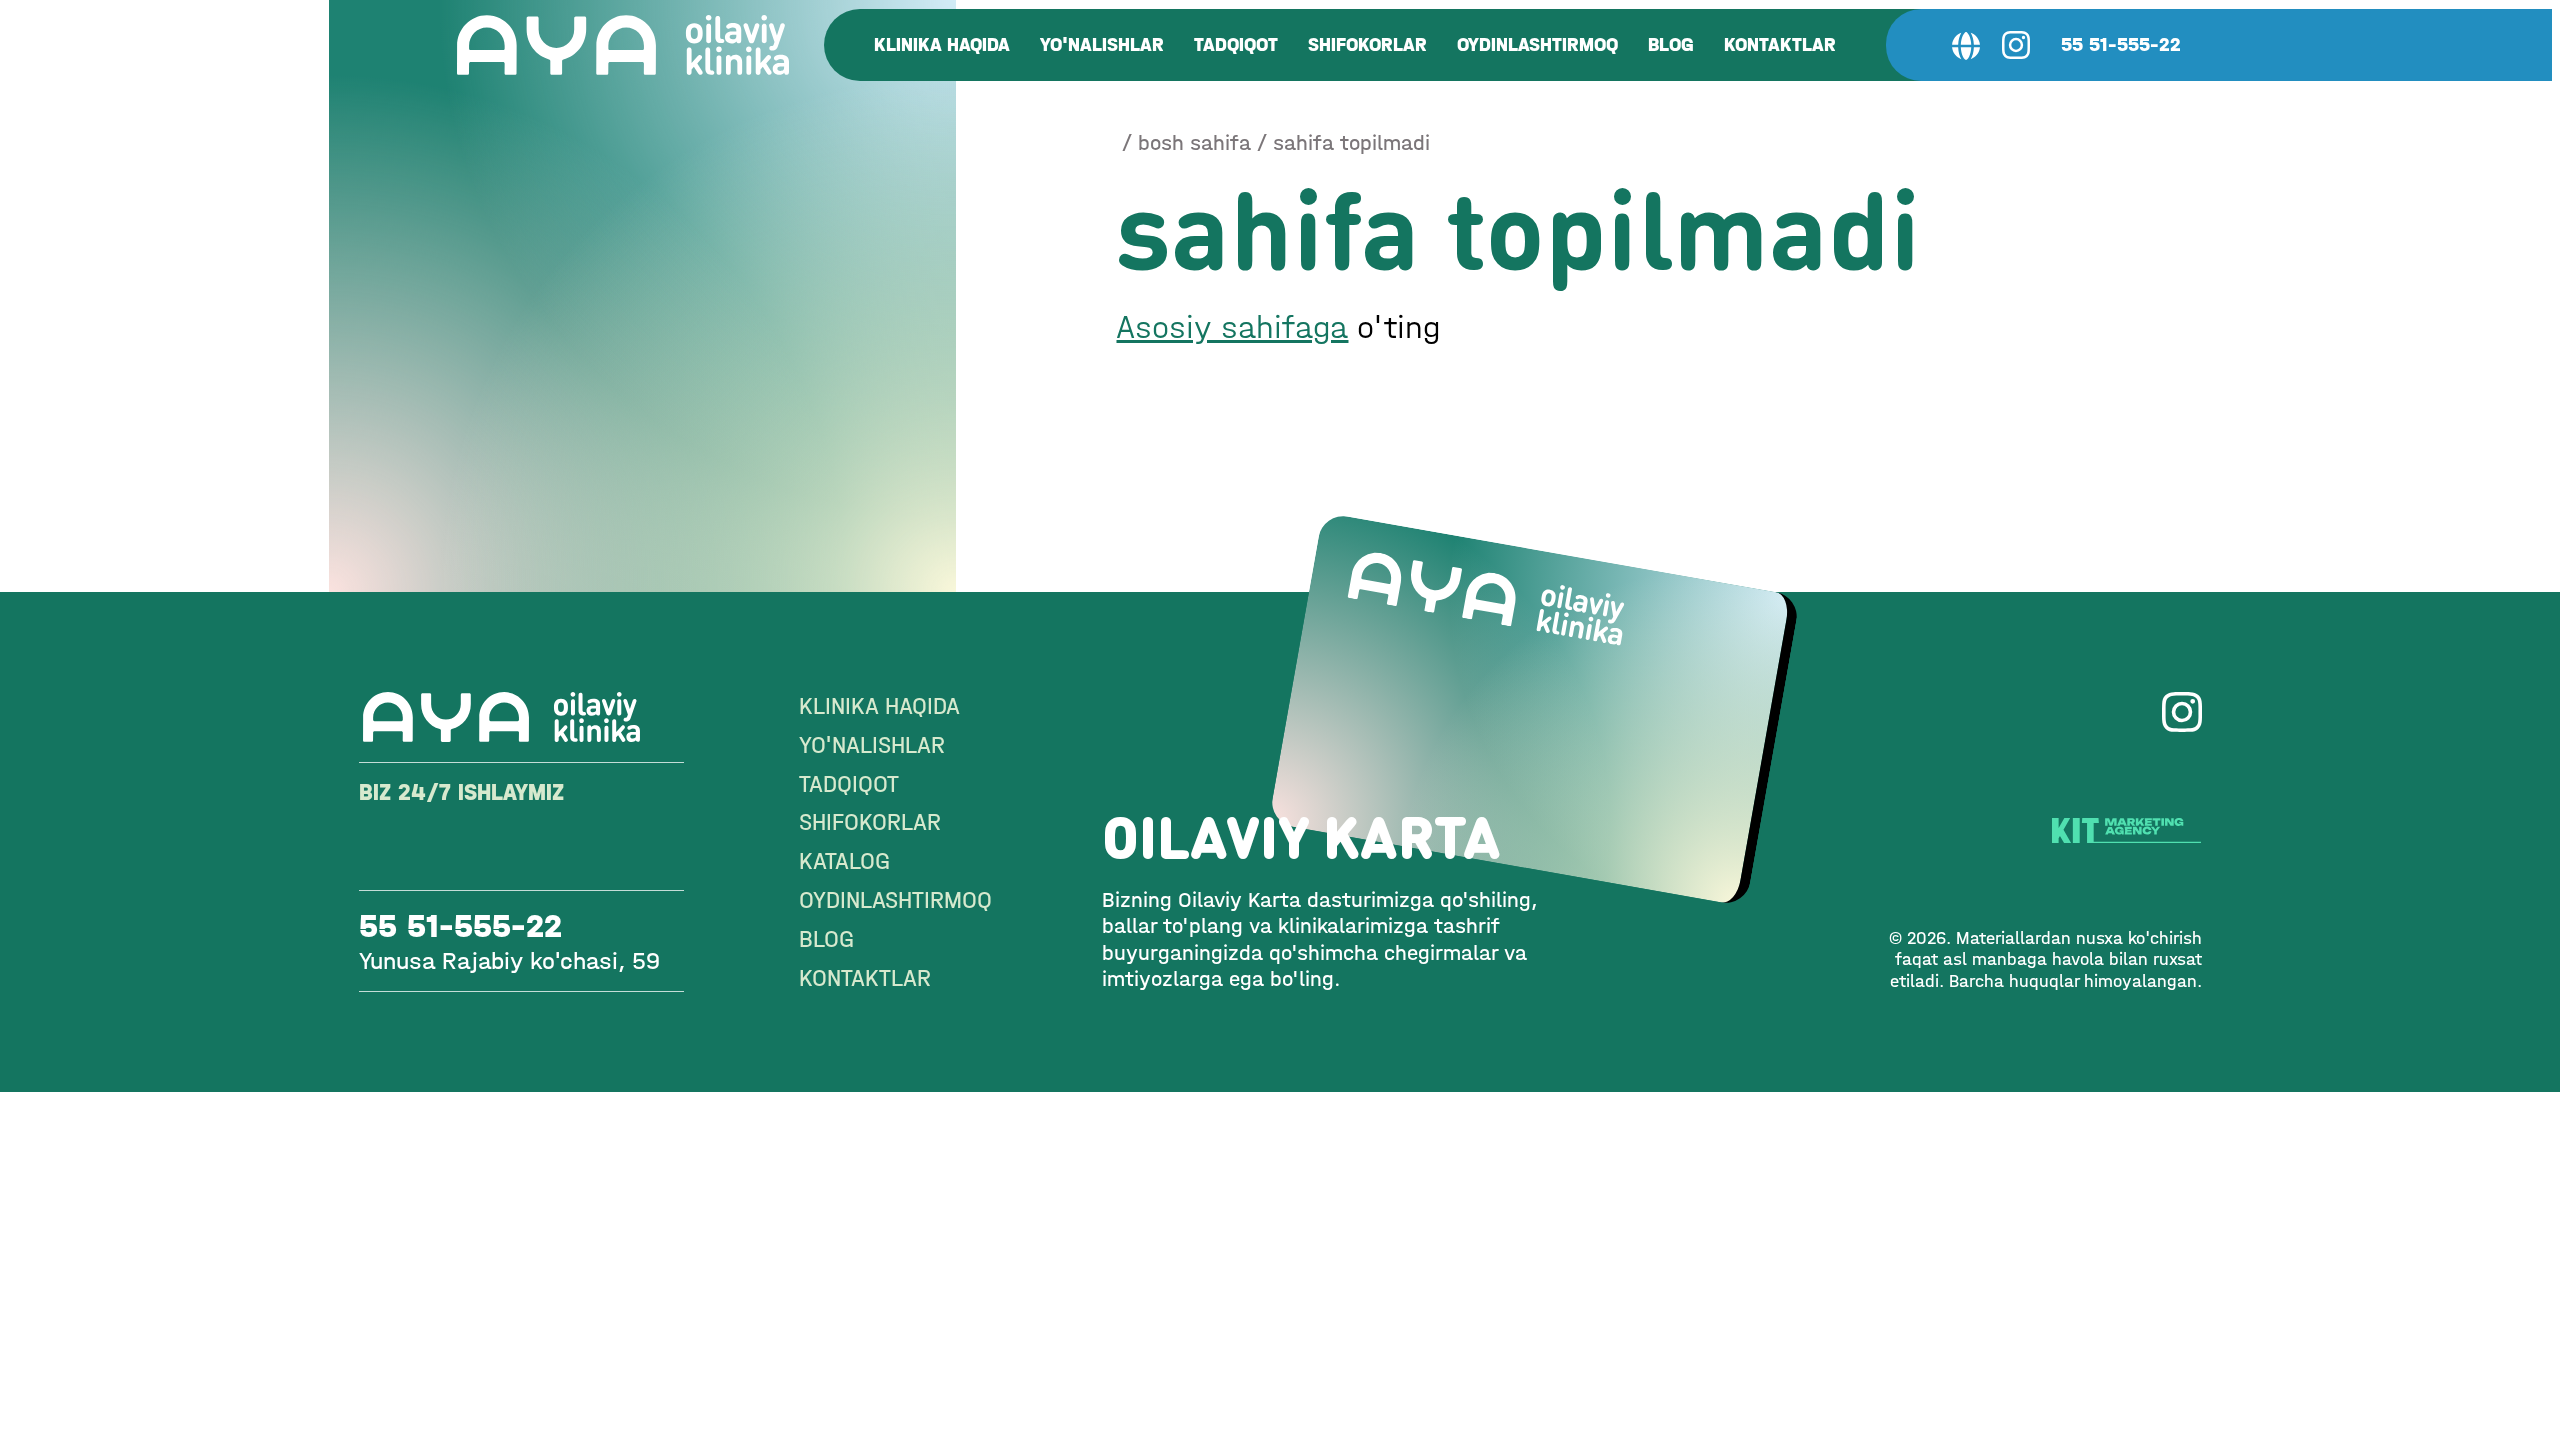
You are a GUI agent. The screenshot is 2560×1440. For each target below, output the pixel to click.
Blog (1671, 44)
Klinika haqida (942, 44)
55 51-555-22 (2121, 44)
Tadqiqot (1236, 44)
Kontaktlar (1780, 44)
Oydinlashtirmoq (1537, 44)
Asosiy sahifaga (1232, 327)
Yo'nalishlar (1102, 44)
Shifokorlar (1367, 44)
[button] (1966, 45)
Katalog (844, 861)
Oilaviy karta (1301, 836)
